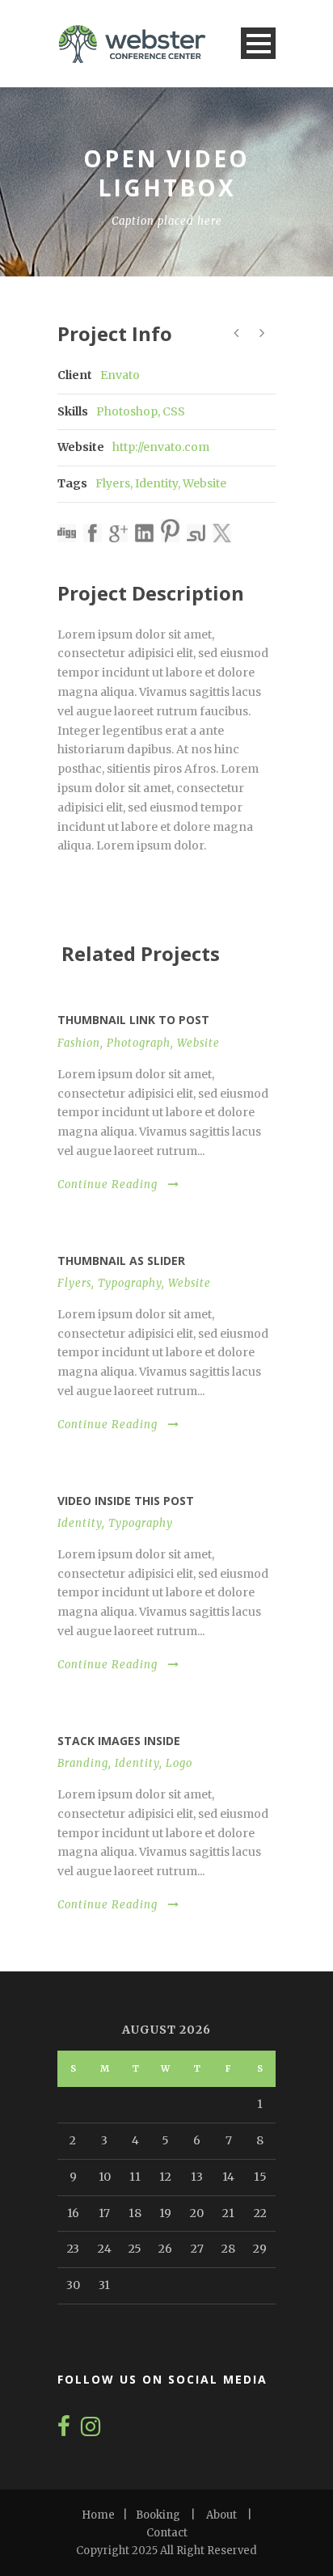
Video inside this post (126, 1501)
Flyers (113, 483)
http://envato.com (161, 447)
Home (98, 2515)
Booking (158, 2515)
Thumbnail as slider (121, 1261)
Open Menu (258, 43)
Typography (130, 1283)
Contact (167, 2533)
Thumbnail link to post (133, 1020)
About (221, 2515)
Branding (83, 1763)
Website (204, 483)
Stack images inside (119, 1741)
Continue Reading (107, 1185)
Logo (179, 1763)
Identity (156, 483)
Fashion (79, 1043)
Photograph (139, 1043)
